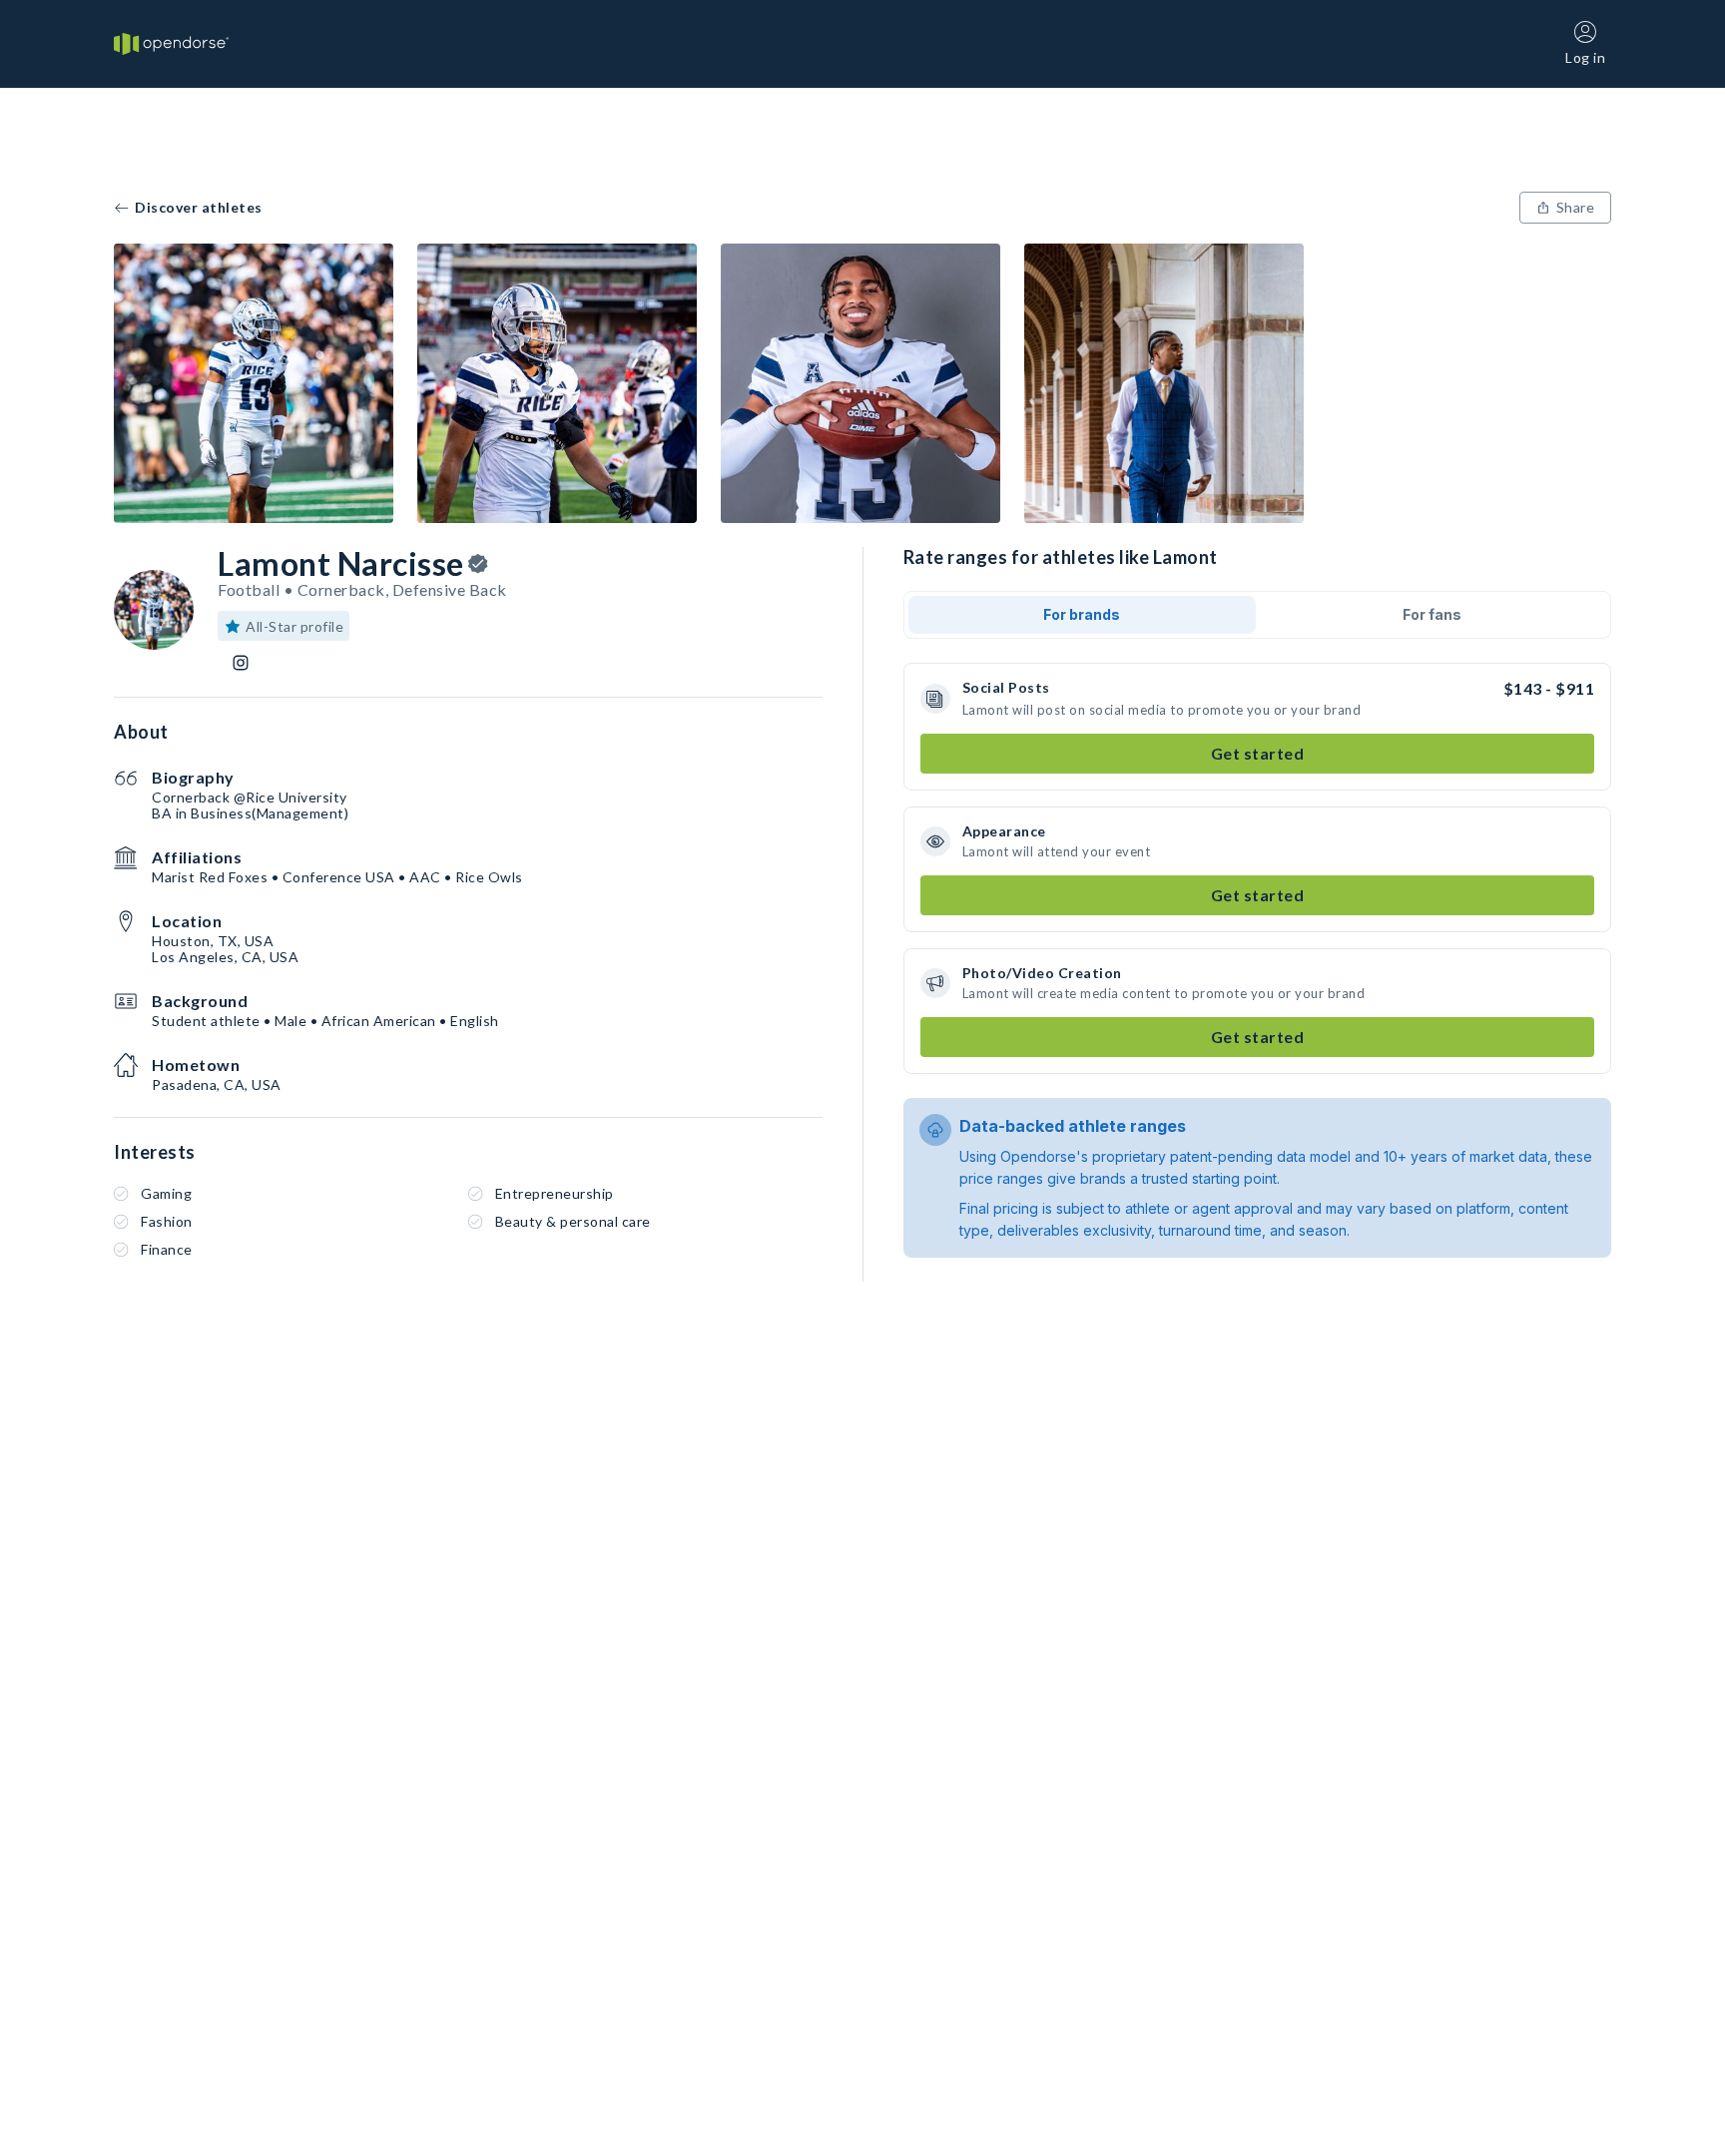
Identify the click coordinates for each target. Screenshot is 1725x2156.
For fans (1432, 614)
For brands (1082, 614)
